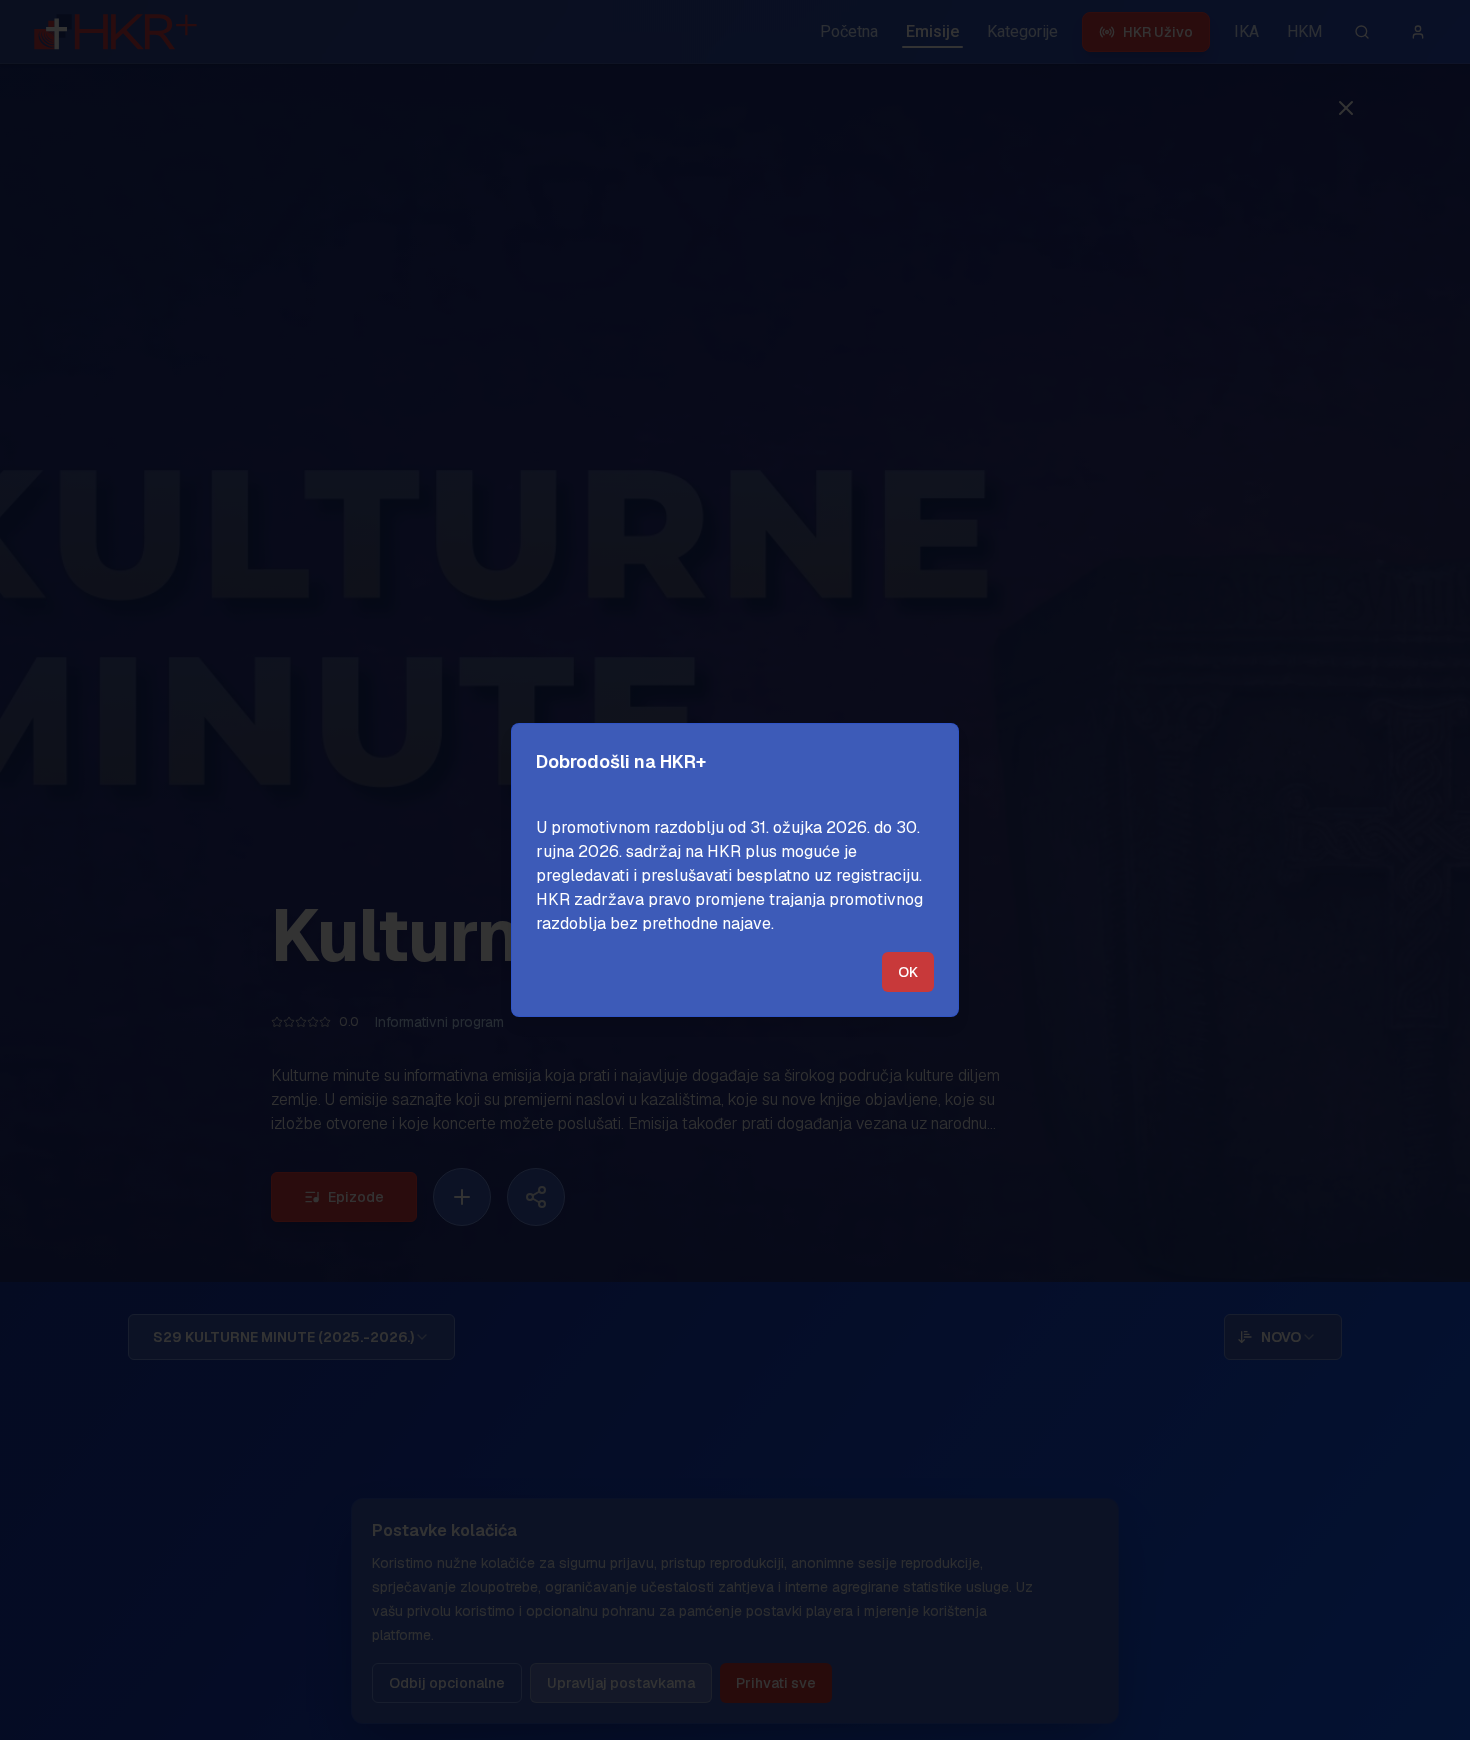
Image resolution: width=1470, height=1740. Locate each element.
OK (908, 972)
